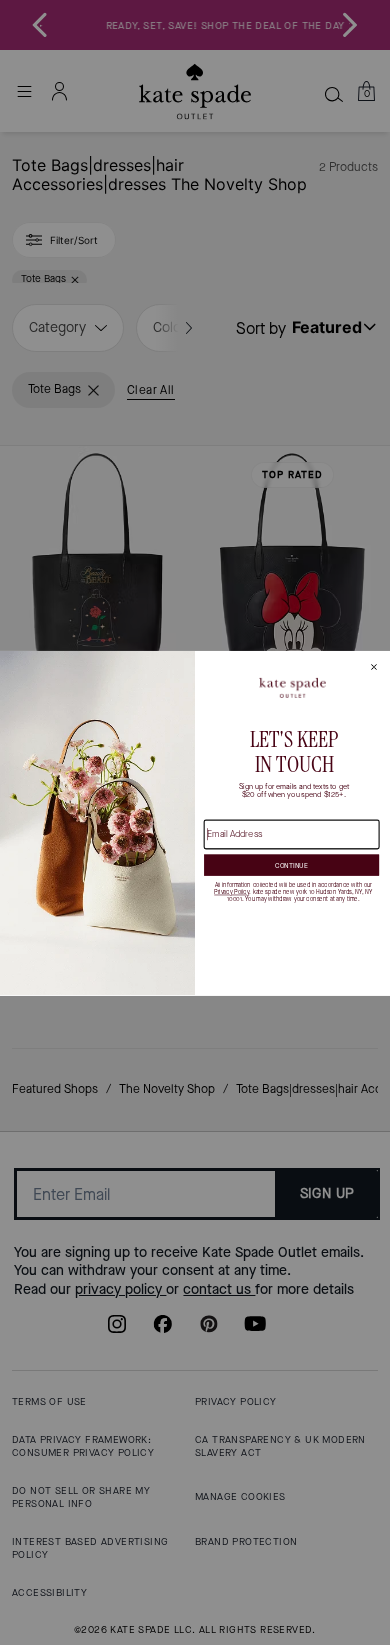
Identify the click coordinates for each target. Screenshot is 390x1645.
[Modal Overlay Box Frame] (195, 822)
